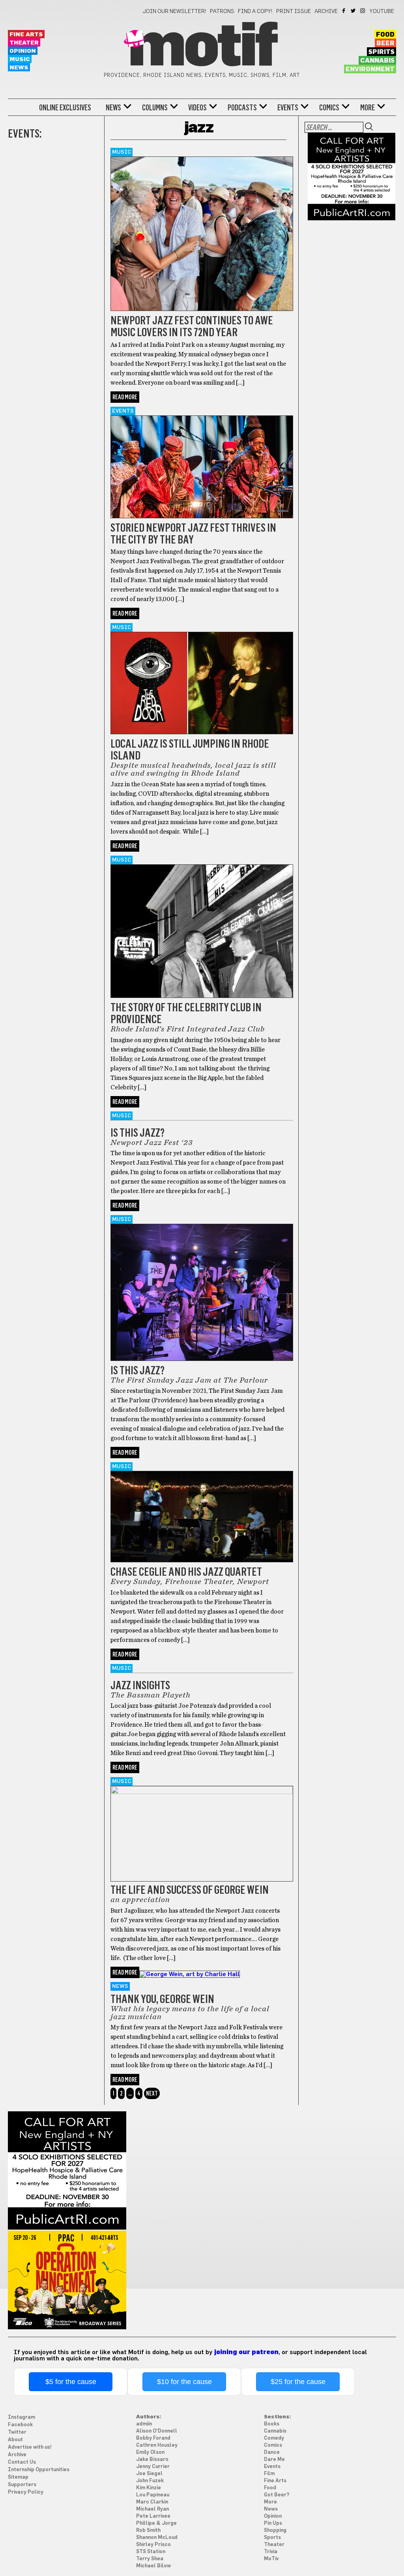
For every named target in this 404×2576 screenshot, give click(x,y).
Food (385, 35)
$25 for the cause (298, 2382)
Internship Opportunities (39, 2470)
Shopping (275, 2530)
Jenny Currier (153, 2467)
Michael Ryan (152, 2509)
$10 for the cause (184, 2382)
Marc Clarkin (152, 2502)
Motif (202, 47)
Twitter (354, 11)
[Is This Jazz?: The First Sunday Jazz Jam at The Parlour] (202, 1359)
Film (269, 2474)
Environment (370, 69)
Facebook (344, 11)
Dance (272, 2452)
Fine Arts (26, 34)
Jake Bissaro (152, 2460)
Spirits (382, 52)
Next (152, 2093)
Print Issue (294, 11)
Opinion (23, 51)
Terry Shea (150, 2559)
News (19, 68)
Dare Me (274, 2460)
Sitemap (18, 2477)
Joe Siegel (149, 2474)
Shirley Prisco (153, 2545)
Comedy (274, 2438)
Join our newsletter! (174, 11)
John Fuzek (150, 2481)
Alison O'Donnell (157, 2431)
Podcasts (242, 108)
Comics (329, 108)
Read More (125, 397)
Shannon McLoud (157, 2538)
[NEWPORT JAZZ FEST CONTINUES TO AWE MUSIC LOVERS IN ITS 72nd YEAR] (202, 309)
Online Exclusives (65, 108)
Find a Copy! (255, 11)
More (368, 108)
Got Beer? (277, 2495)
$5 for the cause (71, 2382)
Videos (197, 108)
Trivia (271, 2552)
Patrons (222, 11)
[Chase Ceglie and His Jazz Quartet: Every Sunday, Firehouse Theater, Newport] (202, 1560)
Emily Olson (150, 2452)
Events (288, 108)
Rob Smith (148, 2530)
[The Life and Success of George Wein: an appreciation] (202, 1792)
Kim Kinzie (149, 2488)
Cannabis (377, 61)
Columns (155, 108)
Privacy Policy (26, 2492)
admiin (144, 2424)
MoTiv (271, 2559)
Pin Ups (273, 2523)
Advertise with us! (30, 2447)
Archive (326, 11)
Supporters (22, 2485)
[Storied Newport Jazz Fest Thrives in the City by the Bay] (202, 516)
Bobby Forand (153, 2438)
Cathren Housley (157, 2445)
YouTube (382, 11)
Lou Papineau (153, 2495)
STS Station (151, 2552)
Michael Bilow (153, 2566)
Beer (385, 43)
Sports (272, 2538)
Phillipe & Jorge (156, 2523)
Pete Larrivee (153, 2516)
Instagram (363, 11)
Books (272, 2424)
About (15, 2440)
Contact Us (22, 2462)
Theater (24, 43)
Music (20, 59)
